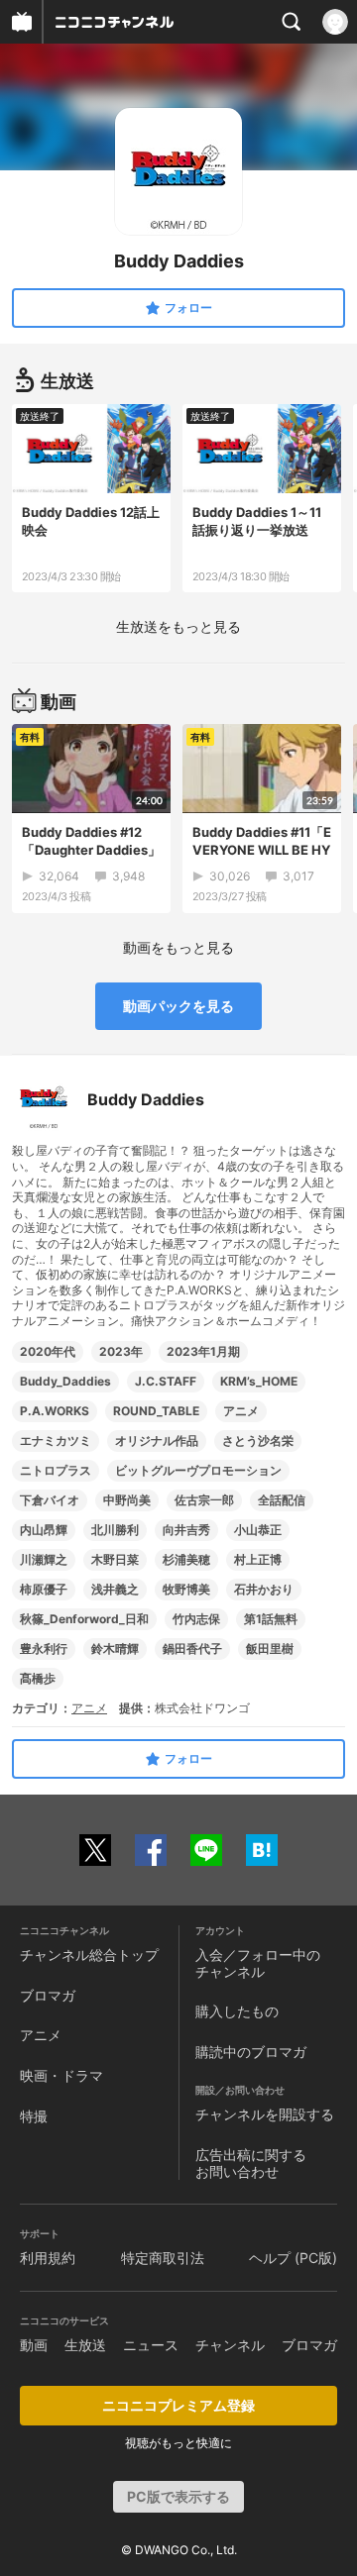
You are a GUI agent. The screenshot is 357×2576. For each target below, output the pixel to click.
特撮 (34, 2116)
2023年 (121, 1351)
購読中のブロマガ (251, 2052)
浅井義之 (115, 1589)
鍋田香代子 (192, 1649)
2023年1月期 (203, 1351)
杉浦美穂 (186, 1559)
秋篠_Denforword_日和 (84, 1619)
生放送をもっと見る (178, 626)
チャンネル (230, 2345)
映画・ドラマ (61, 2075)
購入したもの (237, 2011)
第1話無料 (271, 1619)
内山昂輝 (44, 1530)
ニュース (151, 2345)
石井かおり (264, 1589)
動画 (34, 2345)
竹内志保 (196, 1619)
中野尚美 (127, 1500)
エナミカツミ (56, 1441)
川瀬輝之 (44, 1559)
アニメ (241, 1411)
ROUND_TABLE (156, 1411)
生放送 (85, 2345)
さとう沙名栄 (258, 1441)
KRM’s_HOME (259, 1381)
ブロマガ (48, 1995)
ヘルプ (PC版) (293, 2258)
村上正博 (258, 1559)
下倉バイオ (50, 1500)
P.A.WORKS (55, 1411)
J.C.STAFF (166, 1381)
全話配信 (282, 1500)
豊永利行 (44, 1649)
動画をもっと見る (178, 947)
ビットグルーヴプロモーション (198, 1470)
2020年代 (48, 1351)
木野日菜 (115, 1559)
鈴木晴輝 (115, 1649)
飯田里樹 (270, 1649)
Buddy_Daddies (65, 1381)
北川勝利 (115, 1530)
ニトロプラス (56, 1470)
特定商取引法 (163, 2258)
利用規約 (48, 2258)
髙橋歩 (38, 1678)
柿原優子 (44, 1589)
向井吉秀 (186, 1530)
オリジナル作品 (157, 1441)
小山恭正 (258, 1530)
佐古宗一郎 (204, 1500)
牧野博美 (186, 1589)
